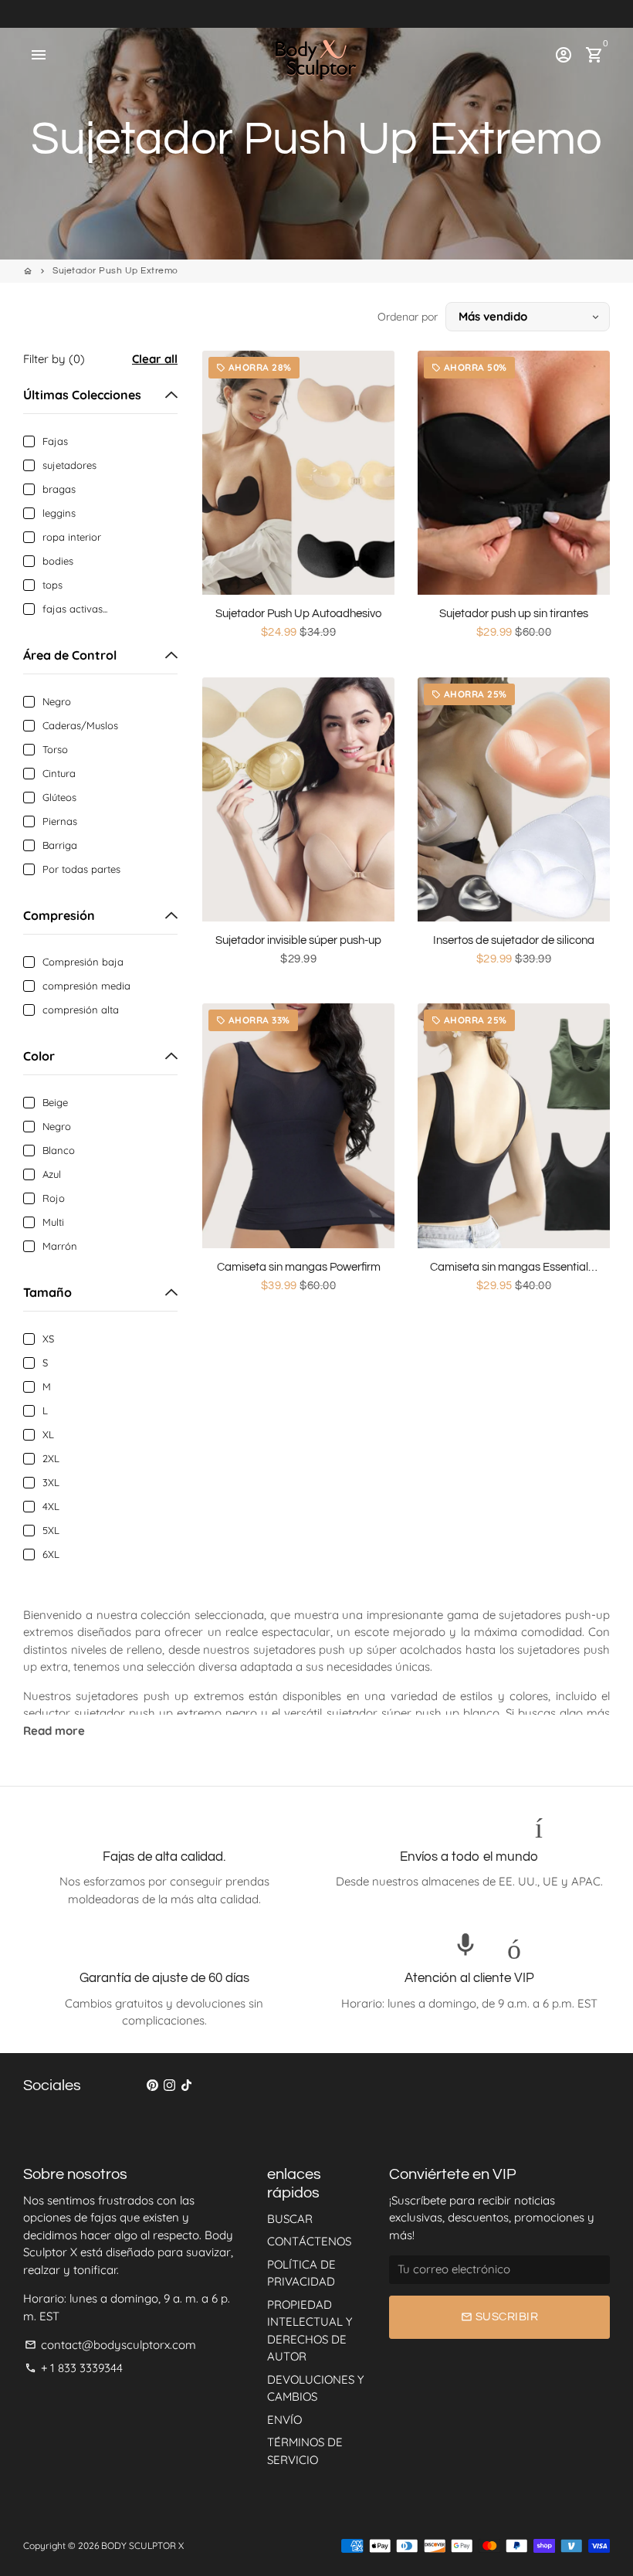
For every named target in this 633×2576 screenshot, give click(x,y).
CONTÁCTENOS (309, 2241)
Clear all (155, 359)
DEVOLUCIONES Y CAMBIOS (315, 2388)
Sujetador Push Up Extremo (115, 271)
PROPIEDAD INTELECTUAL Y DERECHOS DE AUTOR (310, 2331)
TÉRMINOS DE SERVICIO (305, 2451)
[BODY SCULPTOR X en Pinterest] (152, 2085)
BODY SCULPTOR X (142, 2545)
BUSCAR (290, 2219)
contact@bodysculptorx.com (110, 2345)
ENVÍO (284, 2420)
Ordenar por (408, 317)
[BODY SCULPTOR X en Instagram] (169, 2085)
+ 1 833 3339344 (74, 2368)
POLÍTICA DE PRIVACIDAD (301, 2273)
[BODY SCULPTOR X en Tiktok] (186, 2085)
